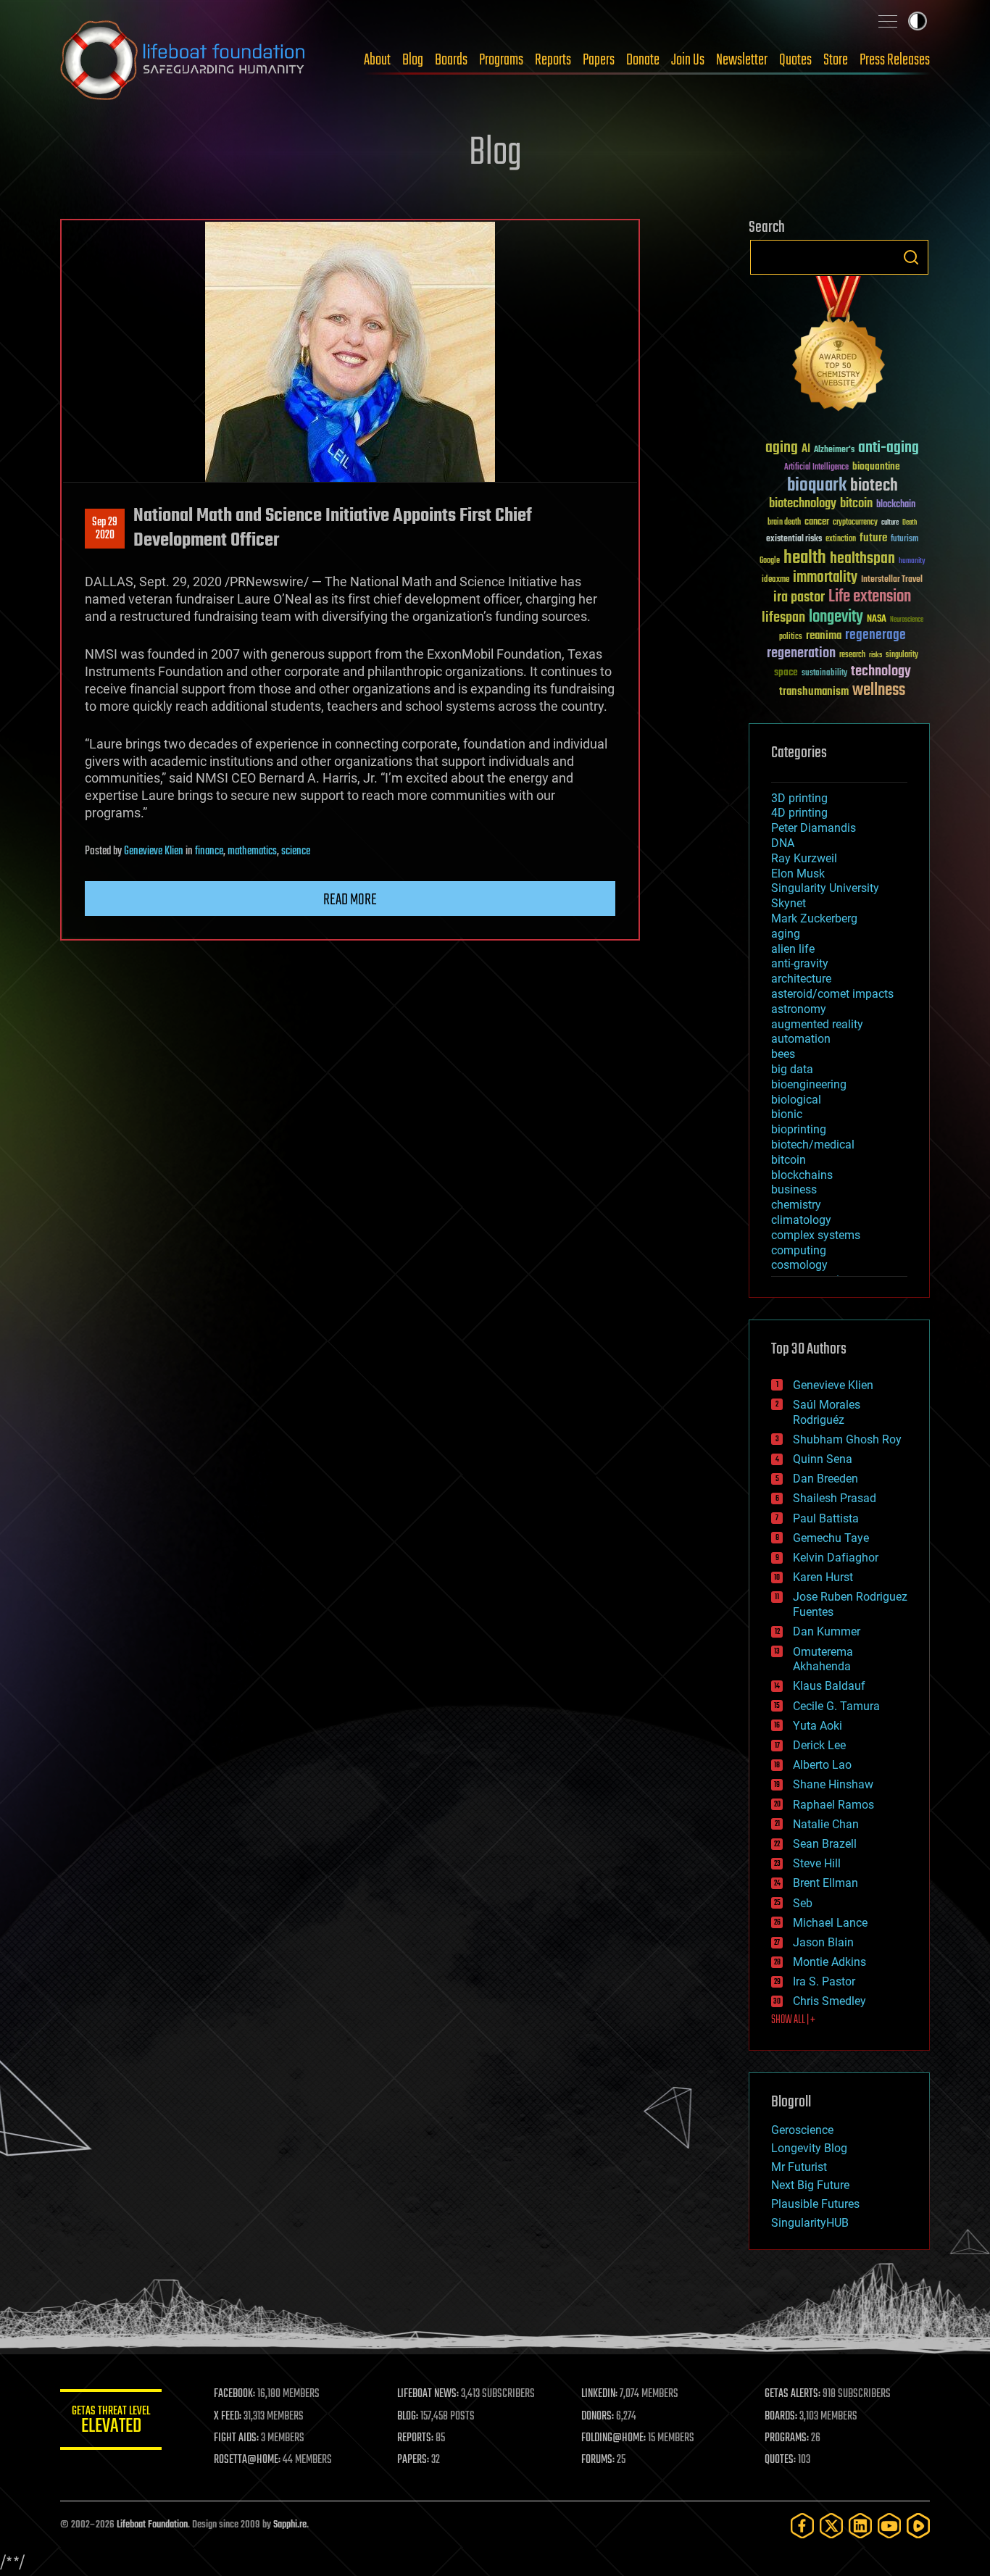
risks (875, 655)
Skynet (789, 903)
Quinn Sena (823, 1459)
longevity (836, 617)
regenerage (875, 635)
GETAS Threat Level (111, 2422)
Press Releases (895, 60)
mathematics (252, 851)
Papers (599, 60)
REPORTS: (415, 2438)
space (786, 672)
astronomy (799, 1009)
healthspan (862, 559)
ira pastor (799, 597)
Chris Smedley (829, 2001)
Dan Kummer (827, 1631)
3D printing (799, 798)
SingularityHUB (810, 2223)
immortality (825, 578)
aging (782, 448)
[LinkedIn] (860, 2526)
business (794, 1189)
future (873, 538)
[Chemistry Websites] (839, 347)
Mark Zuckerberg (814, 918)
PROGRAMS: (787, 2438)
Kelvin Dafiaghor (836, 1558)
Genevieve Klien (154, 851)
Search (911, 257)
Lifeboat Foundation (152, 2525)
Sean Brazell (825, 1844)
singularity (902, 655)
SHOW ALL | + (793, 2020)
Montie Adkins (829, 1962)
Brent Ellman (825, 1883)
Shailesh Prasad (835, 1498)
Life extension (870, 597)
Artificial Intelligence (816, 468)
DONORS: (598, 2417)
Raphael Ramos (833, 1805)
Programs (501, 60)
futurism (904, 540)
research (852, 655)
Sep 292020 (105, 529)
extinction (841, 539)
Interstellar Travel (892, 580)
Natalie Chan (826, 1824)
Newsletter (742, 60)
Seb (803, 1903)
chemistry (796, 1205)
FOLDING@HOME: (613, 2438)
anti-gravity (800, 963)
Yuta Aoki (818, 1726)
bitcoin (856, 504)
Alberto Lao (822, 1765)
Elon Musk (798, 874)
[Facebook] (802, 2526)
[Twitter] (831, 2526)
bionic (787, 1114)
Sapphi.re (290, 2525)
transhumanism (814, 692)
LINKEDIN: (599, 2394)
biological (796, 1100)
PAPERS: (413, 2460)
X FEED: (228, 2417)
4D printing (799, 813)
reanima (824, 636)
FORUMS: (598, 2460)
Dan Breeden (825, 1479)
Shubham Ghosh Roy (847, 1439)
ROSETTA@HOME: (247, 2460)
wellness (879, 691)
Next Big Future (810, 2185)
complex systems (816, 1235)
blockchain (896, 505)
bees (783, 1054)
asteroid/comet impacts (832, 994)
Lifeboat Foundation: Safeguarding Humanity (183, 60)
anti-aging (889, 448)
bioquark (817, 486)
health (805, 558)
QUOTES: (780, 2460)
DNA (783, 843)
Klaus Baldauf (829, 1686)
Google (770, 561)
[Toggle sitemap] (888, 21)
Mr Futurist (799, 2167)
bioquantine (876, 466)
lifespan (783, 618)
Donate (643, 60)
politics (791, 637)
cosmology (799, 1265)
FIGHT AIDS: (236, 2438)
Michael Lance (830, 1923)
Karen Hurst (823, 1577)
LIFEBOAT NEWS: (428, 2394)
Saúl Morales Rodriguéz (827, 1412)
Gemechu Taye (831, 1538)
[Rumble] (918, 2526)
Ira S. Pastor (824, 1981)
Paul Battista (826, 1518)
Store (836, 60)
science (296, 851)
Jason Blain (823, 1942)
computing (799, 1250)
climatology (801, 1220)
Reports (553, 60)
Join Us (688, 60)
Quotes (795, 60)
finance (209, 851)
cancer (817, 522)
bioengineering (809, 1084)
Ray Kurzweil (804, 858)
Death (910, 523)
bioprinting (799, 1129)
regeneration (801, 653)
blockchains (802, 1175)
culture (890, 523)
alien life (793, 949)
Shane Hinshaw (833, 1784)
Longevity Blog (809, 2148)
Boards (451, 60)
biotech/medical (813, 1145)
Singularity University (825, 888)
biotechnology (803, 504)
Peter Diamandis (814, 828)
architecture (801, 979)
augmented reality (817, 1024)
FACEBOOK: (234, 2394)
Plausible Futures (815, 2204)
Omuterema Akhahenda (823, 1659)
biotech (874, 486)
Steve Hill (817, 1863)
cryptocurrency (855, 523)
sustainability (824, 674)
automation (801, 1039)
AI (806, 450)
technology (881, 672)
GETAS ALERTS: (793, 2394)
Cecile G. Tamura (836, 1706)
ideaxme (775, 580)
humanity (912, 562)
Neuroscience (907, 621)
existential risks (794, 539)
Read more (350, 900)
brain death (784, 523)
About (377, 60)
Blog (413, 60)
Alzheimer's (834, 450)
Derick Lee (819, 1745)
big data (792, 1069)
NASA (877, 620)
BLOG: (408, 2417)
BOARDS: (781, 2417)
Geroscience (802, 2130)
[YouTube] (889, 2526)
